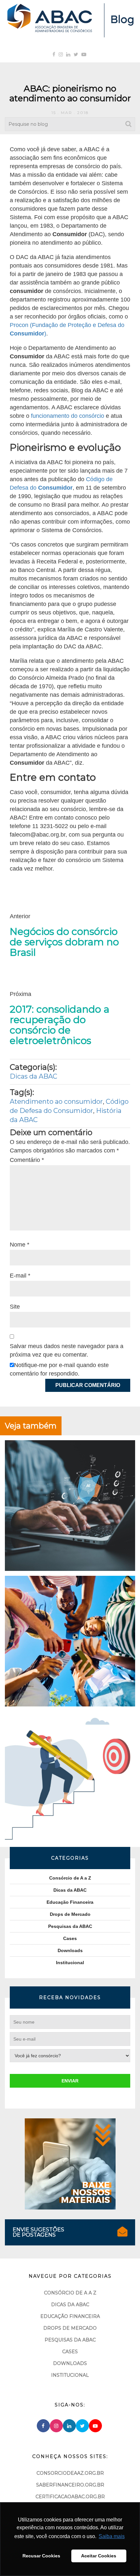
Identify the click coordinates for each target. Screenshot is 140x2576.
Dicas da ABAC (34, 1076)
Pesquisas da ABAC (70, 1926)
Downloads (70, 1950)
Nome (20, 1245)
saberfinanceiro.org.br (70, 2485)
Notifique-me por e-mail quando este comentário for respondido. (59, 1369)
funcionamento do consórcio (68, 416)
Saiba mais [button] (112, 2536)
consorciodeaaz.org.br (70, 2473)
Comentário (27, 1160)
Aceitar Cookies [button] (99, 2556)
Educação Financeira (70, 1902)
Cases (70, 1938)
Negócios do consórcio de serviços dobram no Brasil (64, 942)
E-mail (20, 1276)
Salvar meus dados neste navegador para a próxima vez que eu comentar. (67, 1350)
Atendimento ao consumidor (56, 1101)
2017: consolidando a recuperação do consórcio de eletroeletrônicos (60, 1025)
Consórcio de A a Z (70, 1878)
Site (15, 1307)
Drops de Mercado (70, 1914)
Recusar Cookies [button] (41, 2556)
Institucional (70, 1963)
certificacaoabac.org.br (70, 2497)
